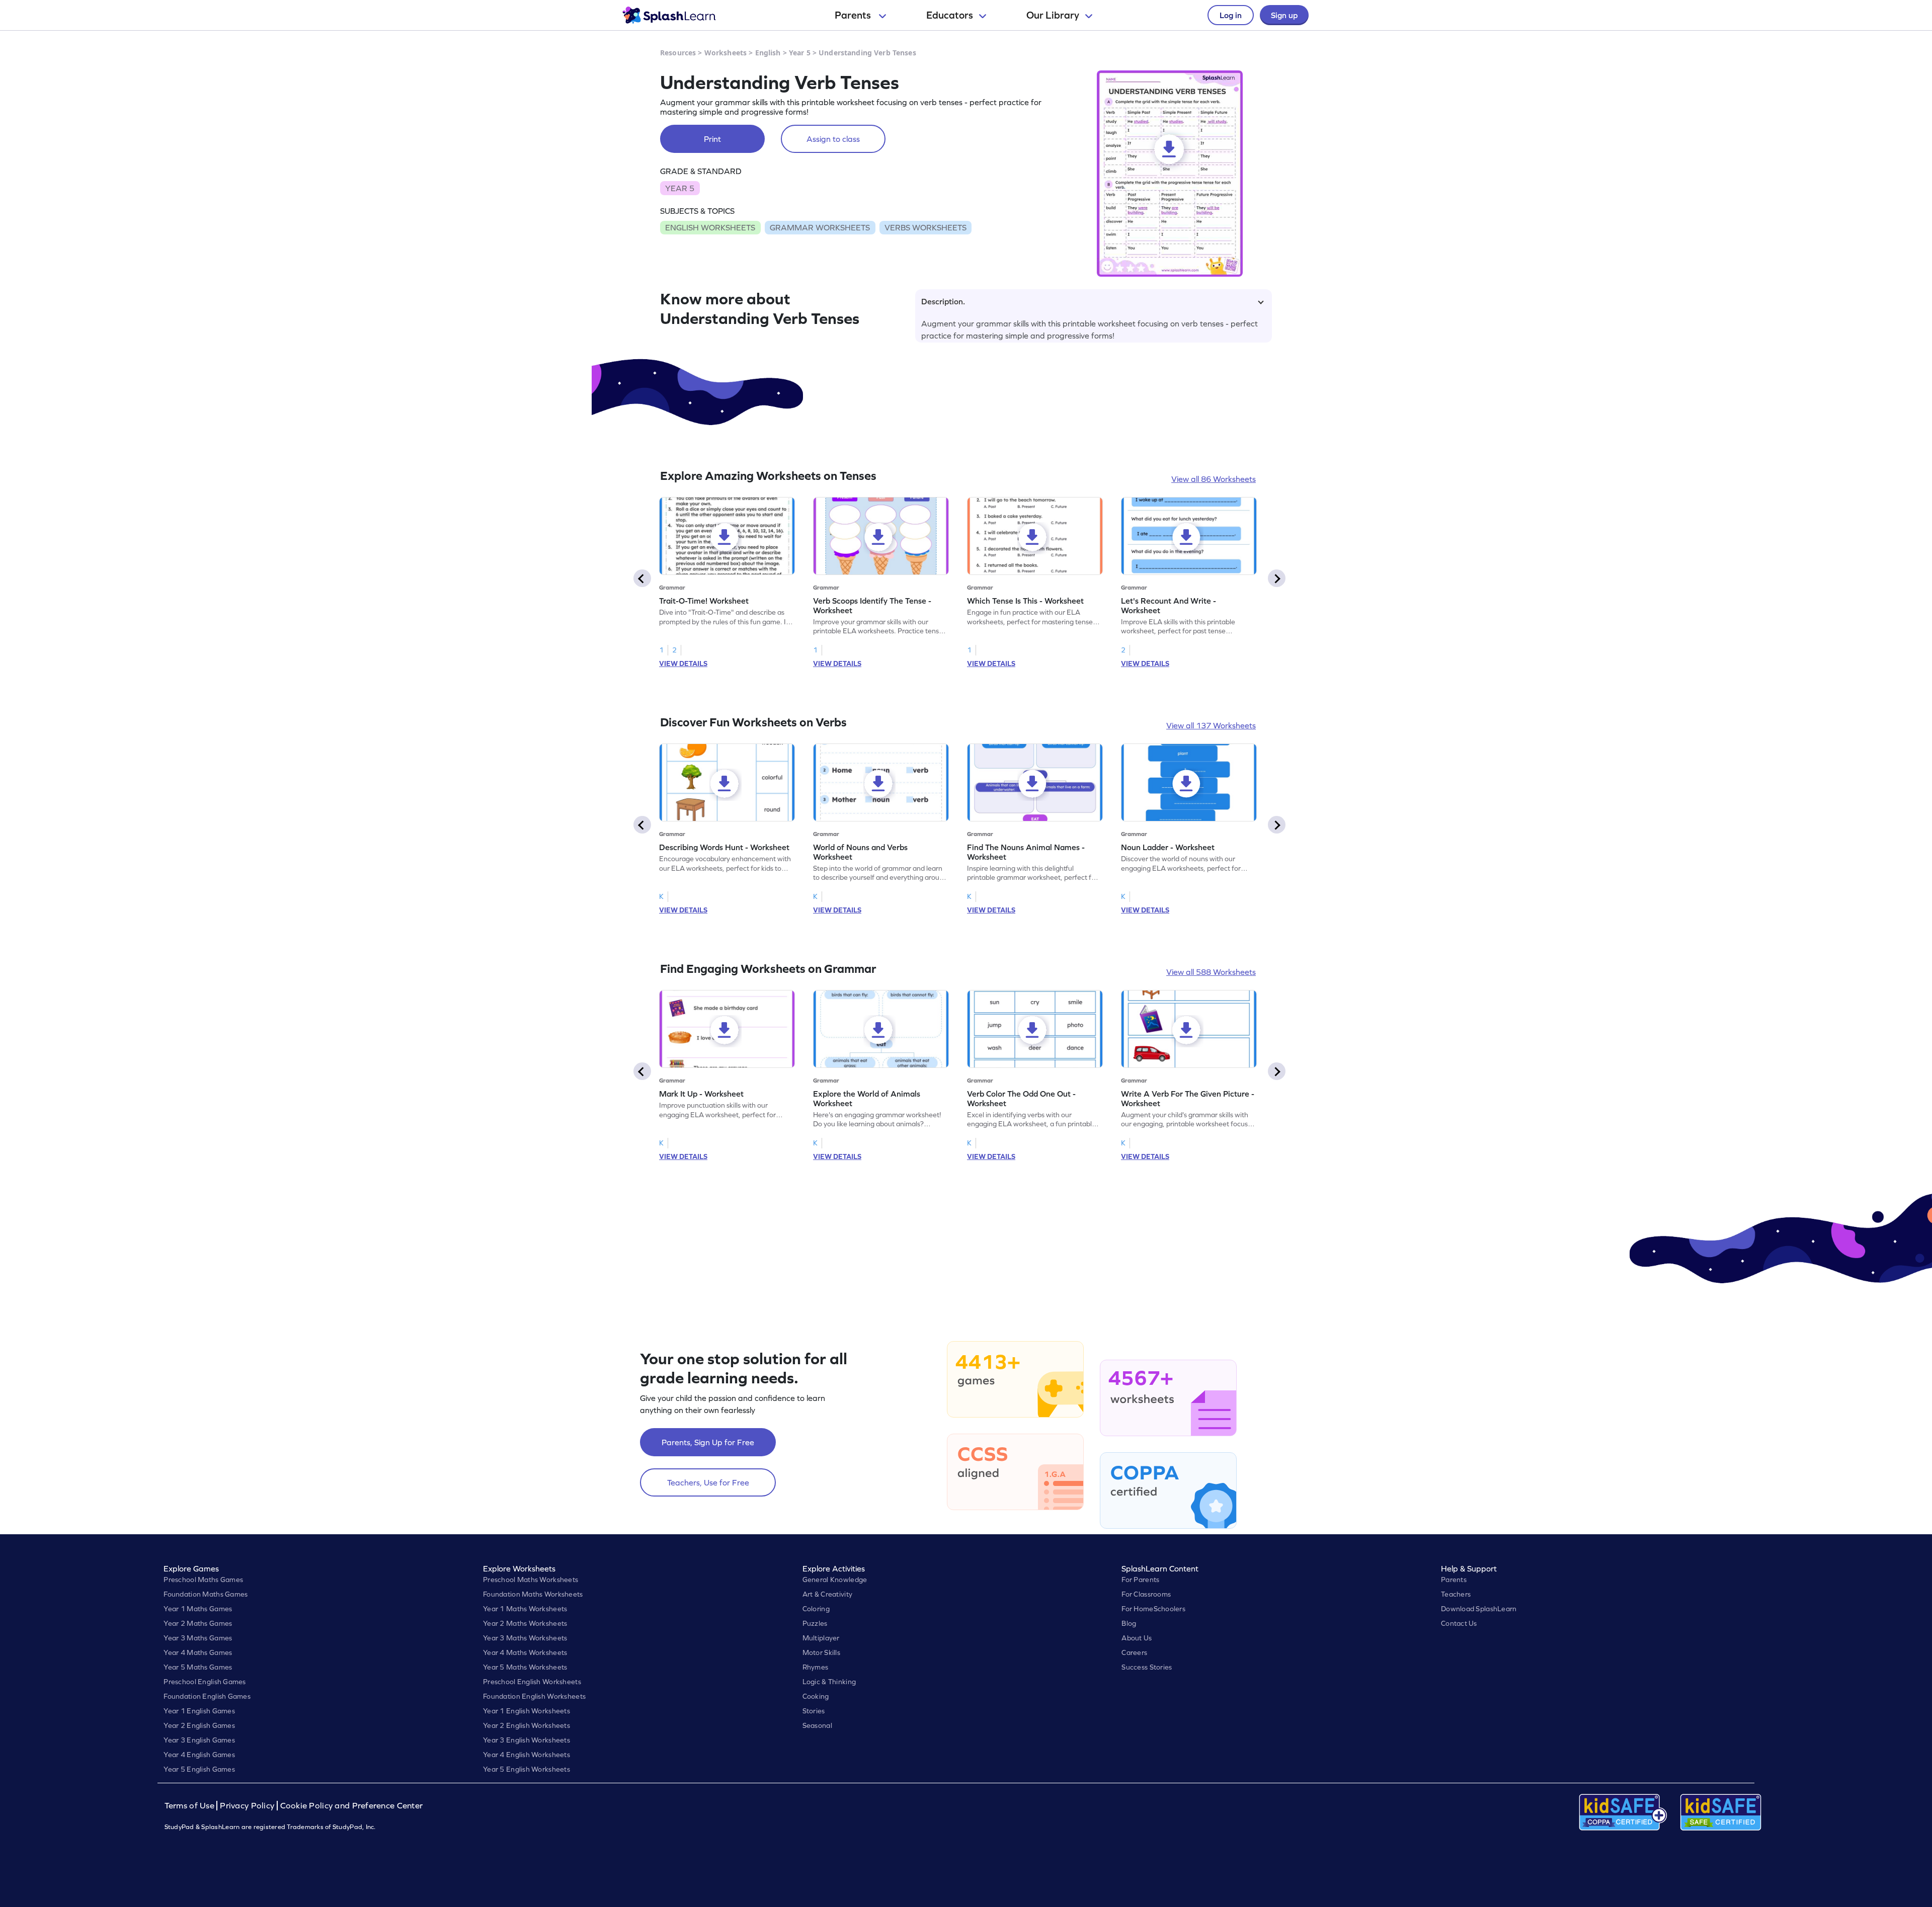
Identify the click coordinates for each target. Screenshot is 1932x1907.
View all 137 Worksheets (1211, 725)
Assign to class (833, 139)
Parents (854, 15)
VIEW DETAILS (683, 664)
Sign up (1284, 15)
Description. (943, 301)
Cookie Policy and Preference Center (352, 1806)
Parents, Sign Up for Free (708, 1442)
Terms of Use (191, 1806)
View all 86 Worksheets (1214, 479)
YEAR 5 (680, 188)
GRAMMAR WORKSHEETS (820, 227)
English (768, 53)
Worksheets (726, 53)
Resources (678, 53)
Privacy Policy (247, 1806)
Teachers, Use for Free (708, 1482)
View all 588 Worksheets (1211, 972)
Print (712, 139)
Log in (1231, 15)
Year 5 (800, 53)
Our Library (1053, 15)
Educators (950, 15)
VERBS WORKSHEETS (925, 227)
